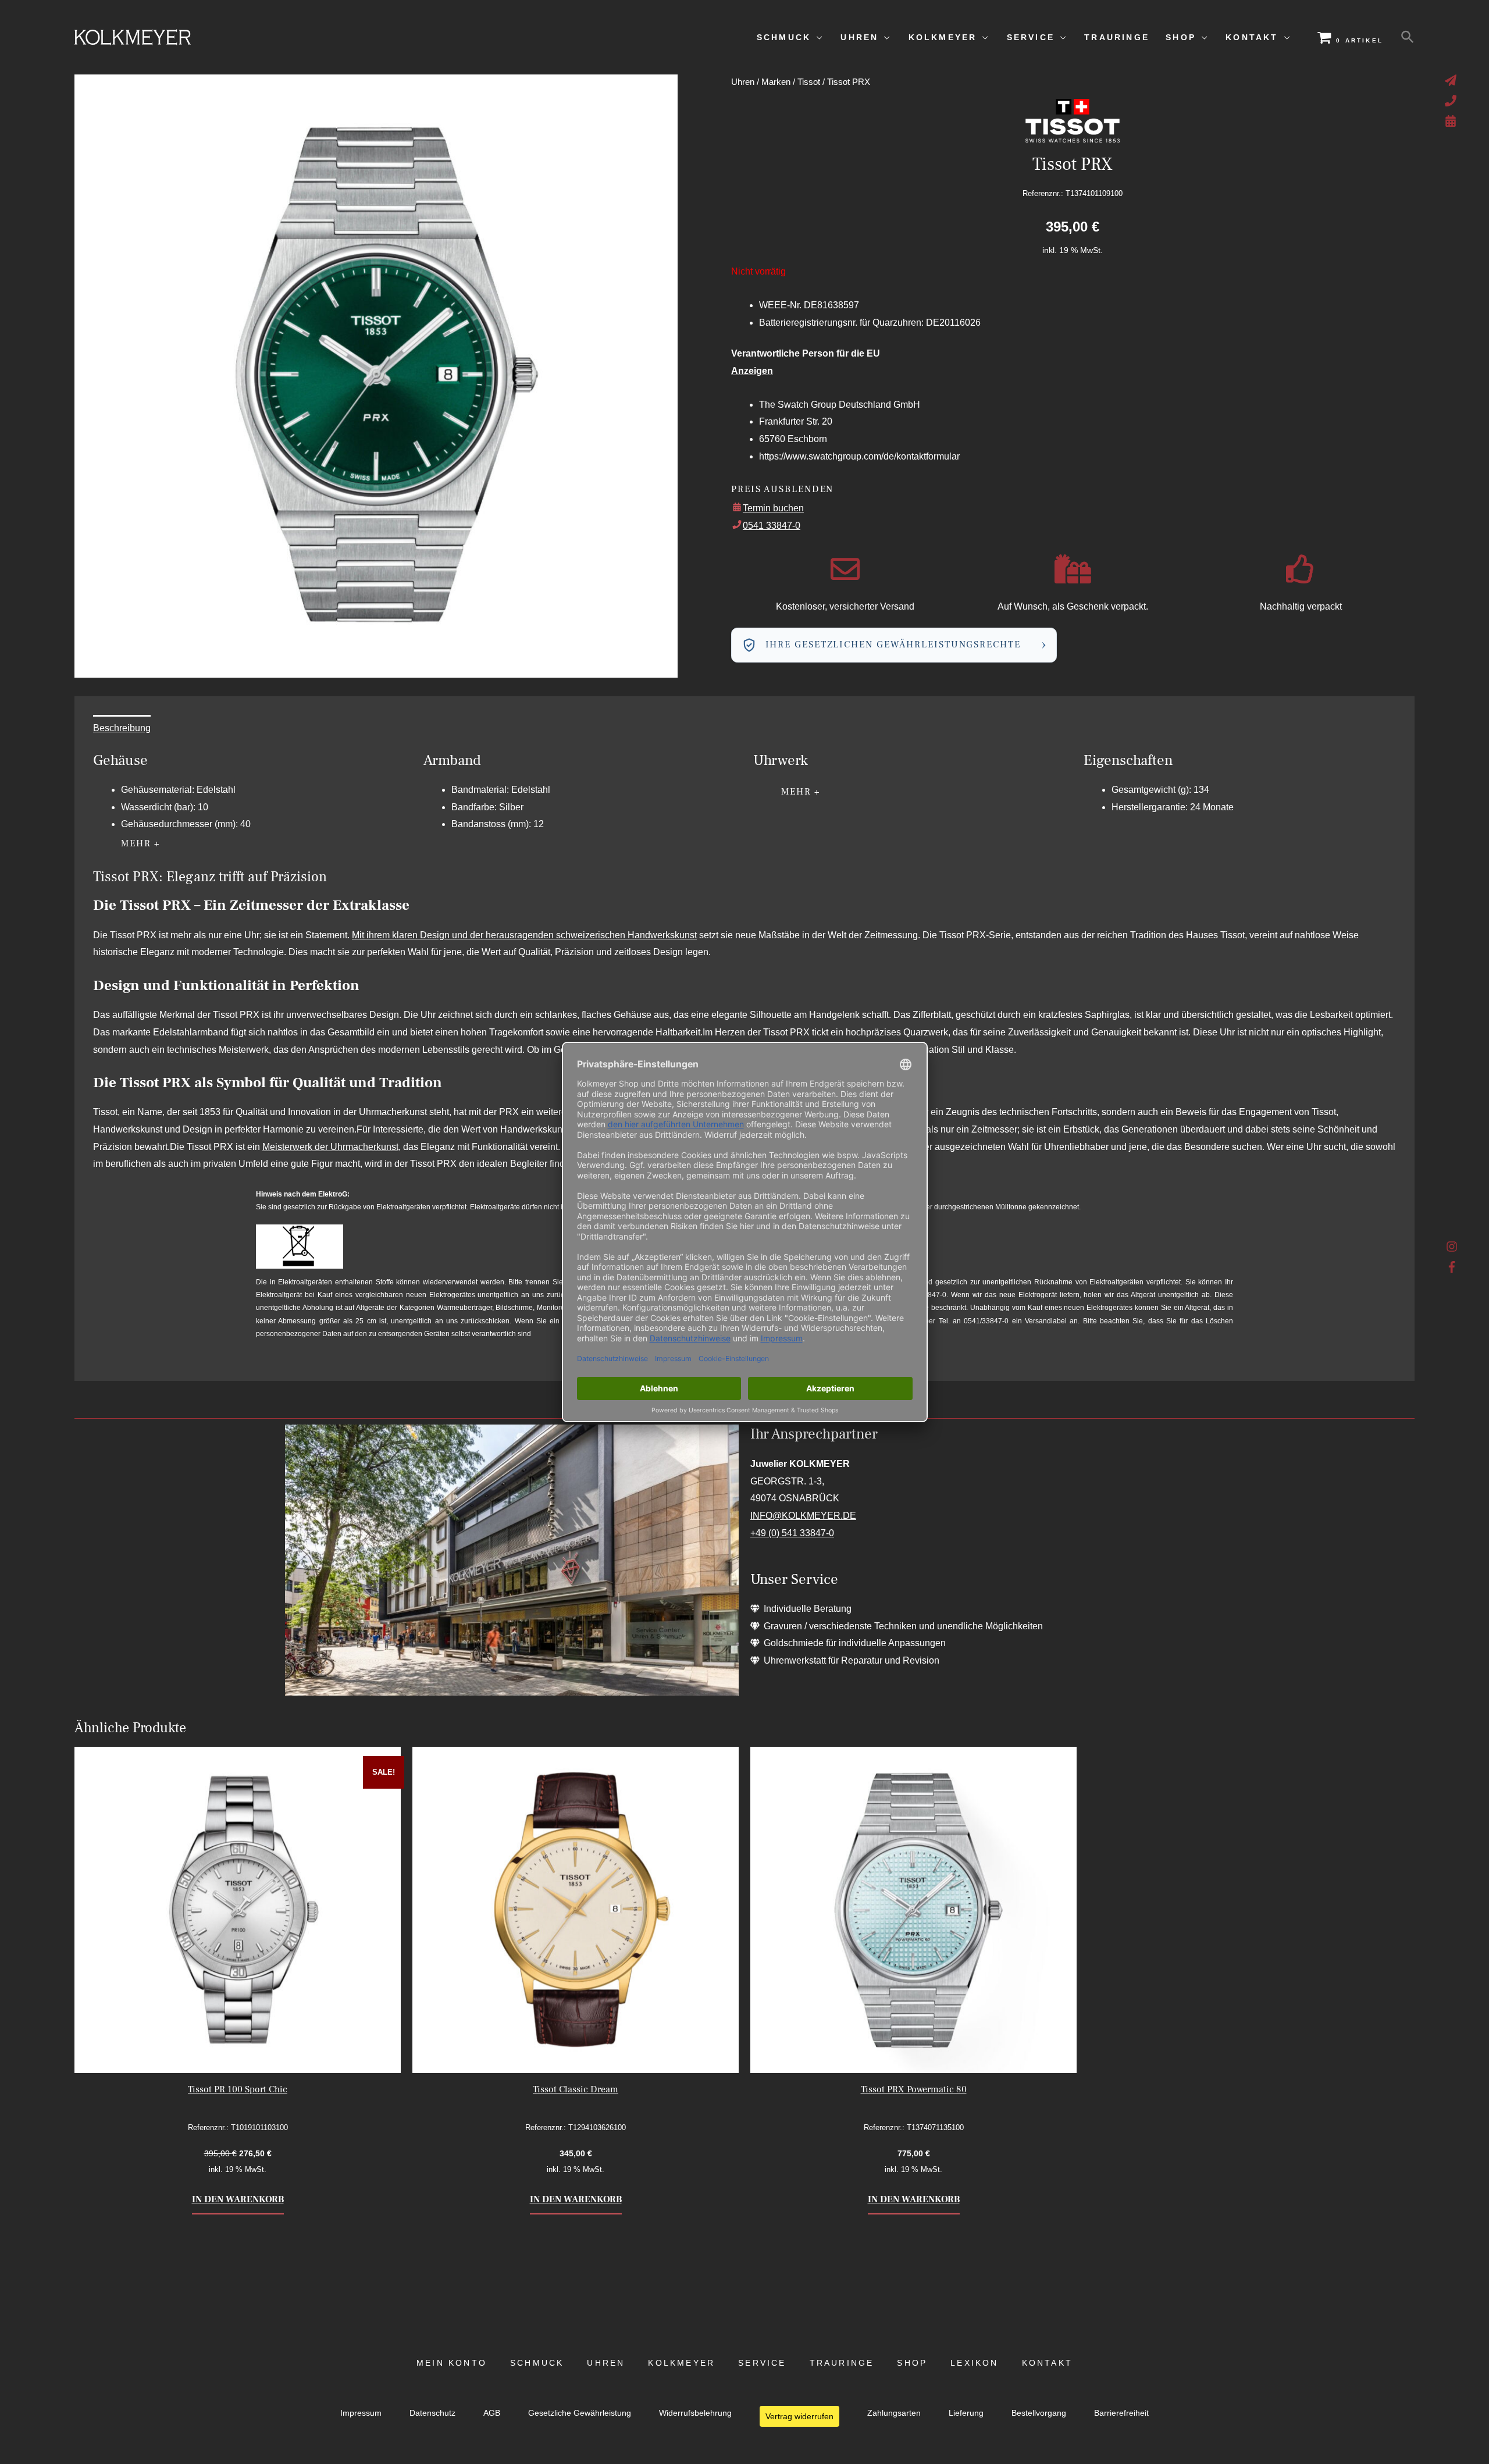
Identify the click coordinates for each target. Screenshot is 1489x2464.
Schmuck (537, 2363)
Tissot (809, 82)
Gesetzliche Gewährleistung (580, 2413)
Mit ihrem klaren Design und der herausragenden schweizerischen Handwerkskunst (524, 935)
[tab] (122, 728)
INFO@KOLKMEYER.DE (803, 1516)
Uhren (743, 82)
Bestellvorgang (1039, 2413)
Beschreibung (122, 728)
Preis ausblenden (782, 489)
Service (762, 2363)
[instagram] (1452, 1249)
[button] (1408, 37)
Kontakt (1047, 2363)
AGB (492, 2413)
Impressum (361, 2413)
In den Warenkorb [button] (238, 2199)
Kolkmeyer (681, 2363)
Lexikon (974, 2363)
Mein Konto (452, 2363)
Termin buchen (773, 508)
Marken (776, 82)
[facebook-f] (1452, 1267)
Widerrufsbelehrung (695, 2413)
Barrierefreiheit (1121, 2413)
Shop (912, 2363)
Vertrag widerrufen (799, 2416)
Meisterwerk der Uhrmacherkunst (330, 1147)
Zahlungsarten (894, 2413)
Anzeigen (752, 371)
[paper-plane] (1452, 80)
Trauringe (842, 2363)
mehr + (141, 843)
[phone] (1452, 101)
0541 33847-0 (772, 526)
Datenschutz (432, 2413)
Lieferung (966, 2413)
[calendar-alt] (1452, 121)
